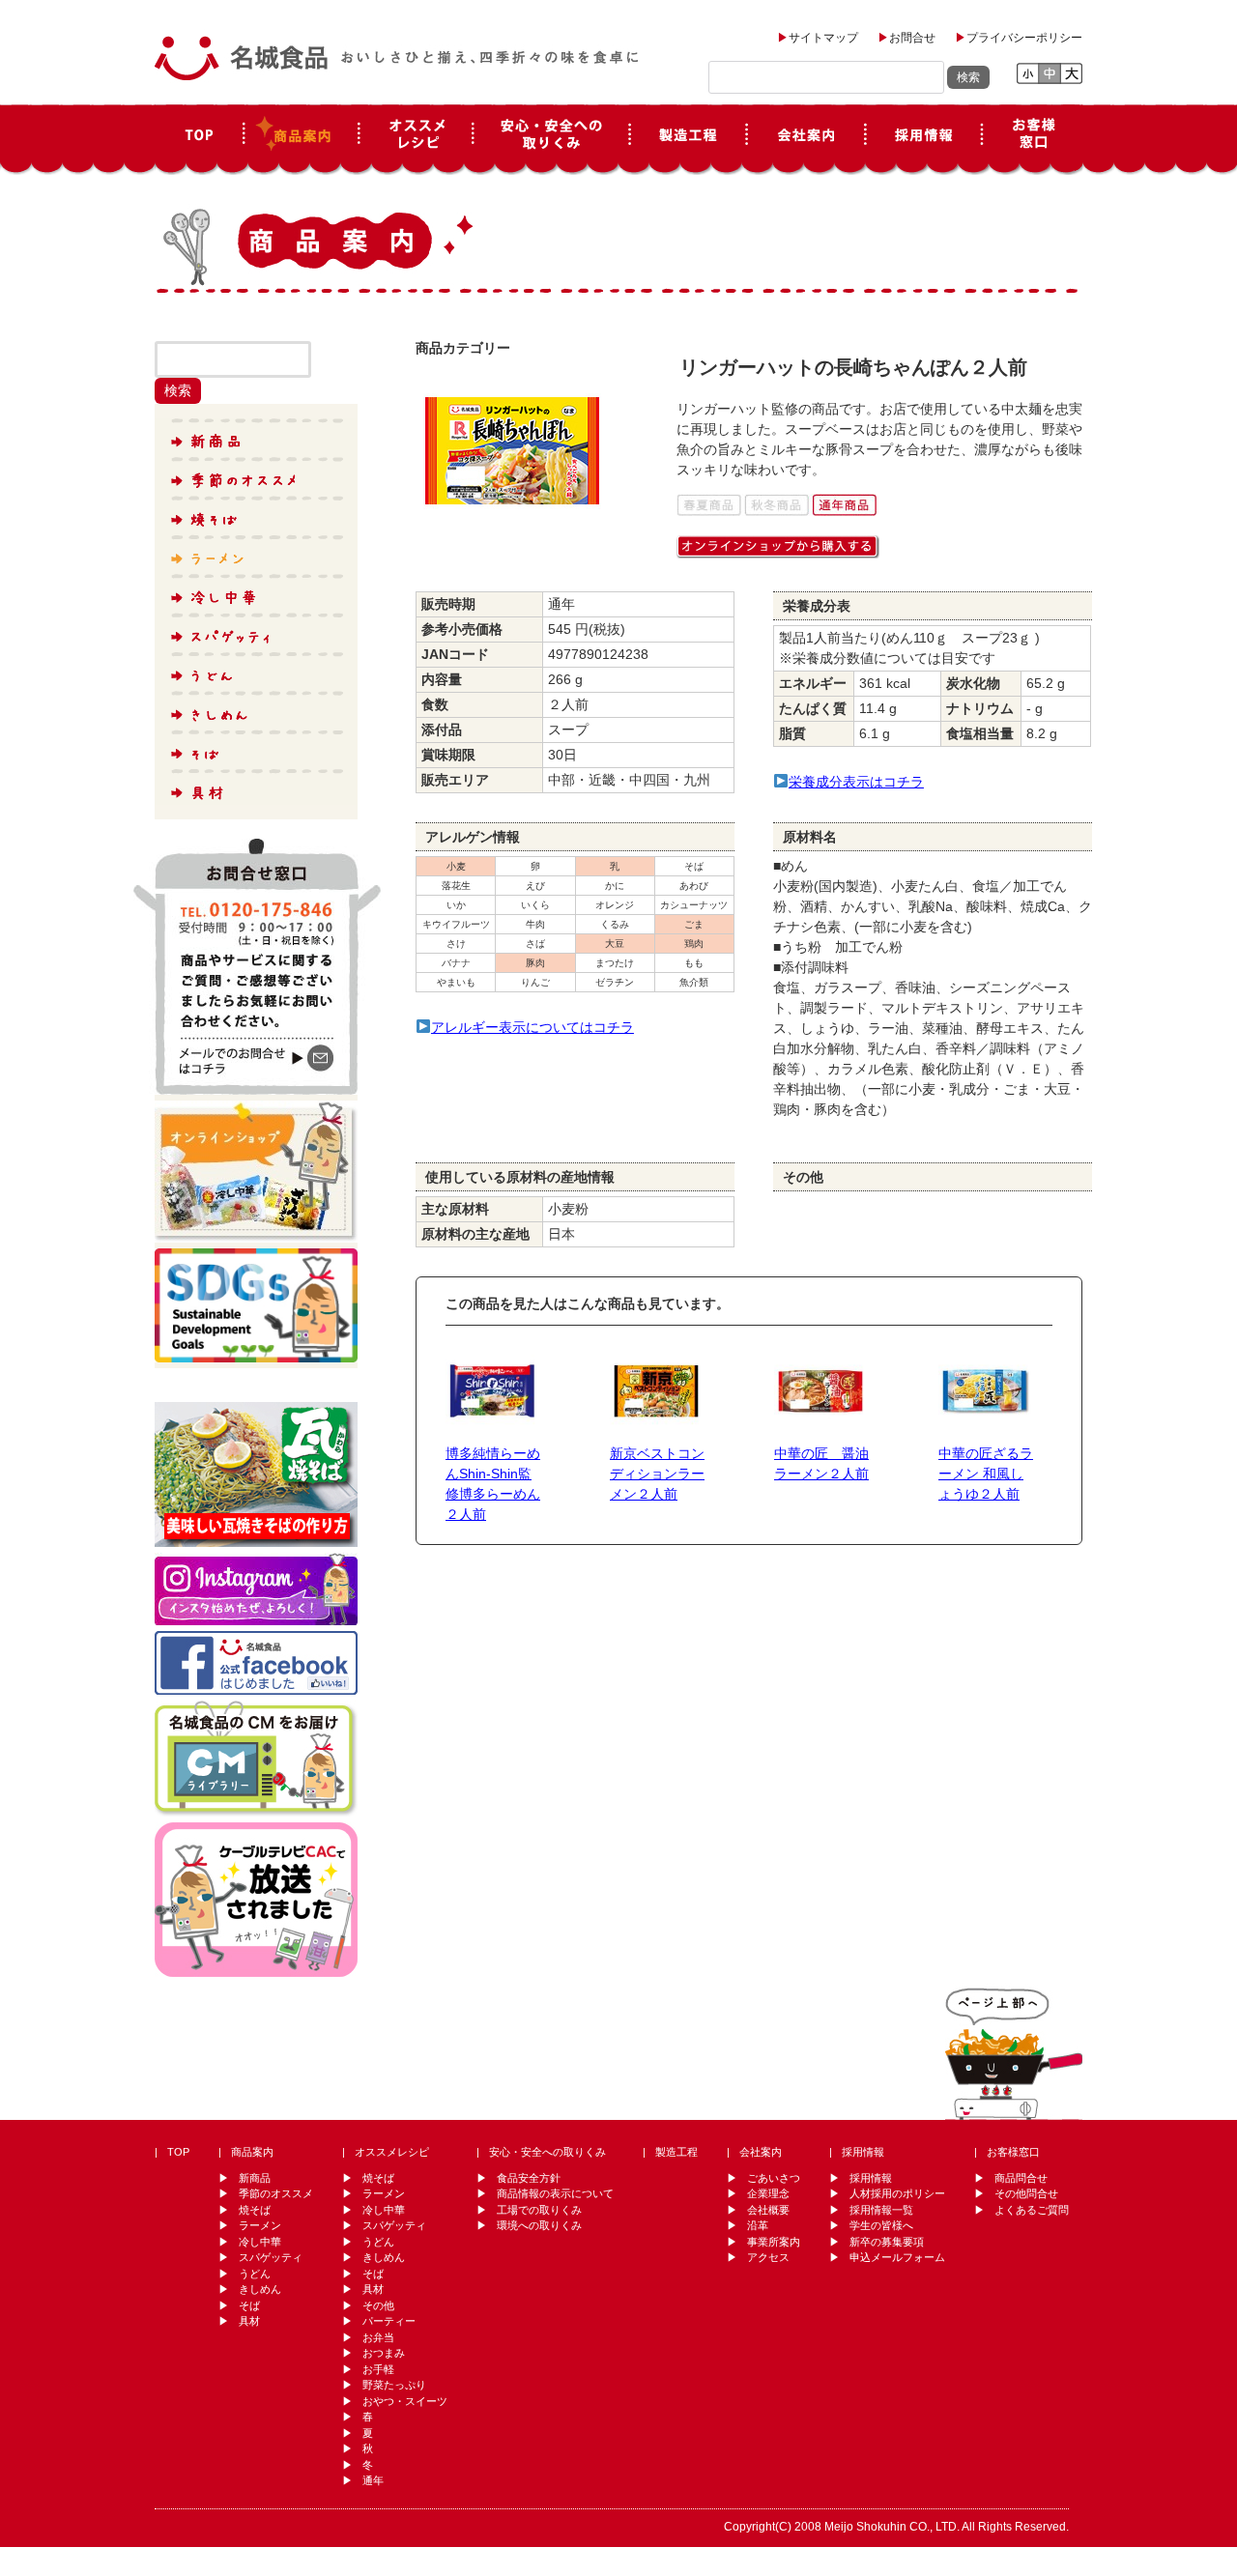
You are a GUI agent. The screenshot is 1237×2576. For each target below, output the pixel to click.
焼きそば (256, 515)
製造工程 (689, 140)
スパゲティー (256, 631)
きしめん (256, 708)
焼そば (255, 2210)
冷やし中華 (256, 592)
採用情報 (923, 140)
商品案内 (301, 140)
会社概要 (768, 2210)
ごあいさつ (774, 2178)
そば (256, 747)
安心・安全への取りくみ (547, 2152)
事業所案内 (774, 2242)
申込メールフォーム (897, 2257)
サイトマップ (823, 38)
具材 (256, 786)
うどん (256, 670)
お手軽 (378, 2369)
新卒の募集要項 (887, 2242)
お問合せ (912, 38)
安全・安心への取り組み (551, 140)
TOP (199, 140)
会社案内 (806, 140)
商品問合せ (1021, 2178)
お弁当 (378, 2337)
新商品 (256, 438)
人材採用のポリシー (897, 2193)
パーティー (389, 2321)
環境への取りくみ (539, 2225)
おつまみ (384, 2353)
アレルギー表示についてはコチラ (532, 1027)
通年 (373, 2480)
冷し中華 (260, 2242)
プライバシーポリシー (1024, 38)
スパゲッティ (271, 2257)
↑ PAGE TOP (1014, 2051)
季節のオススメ (256, 476)
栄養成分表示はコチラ (856, 782)
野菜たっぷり (394, 2385)
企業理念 (768, 2193)
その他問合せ (1026, 2193)
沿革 (758, 2225)
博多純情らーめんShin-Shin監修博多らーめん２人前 (493, 1484)
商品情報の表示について (555, 2193)
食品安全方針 (529, 2178)
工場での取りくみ (539, 2210)
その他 (378, 2305)
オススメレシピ (416, 140)
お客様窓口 (1032, 140)
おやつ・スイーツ (405, 2401)
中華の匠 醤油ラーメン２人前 (821, 1463)
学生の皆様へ (881, 2225)
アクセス (768, 2257)
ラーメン (256, 554)
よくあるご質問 (1032, 2210)
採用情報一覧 (881, 2210)
